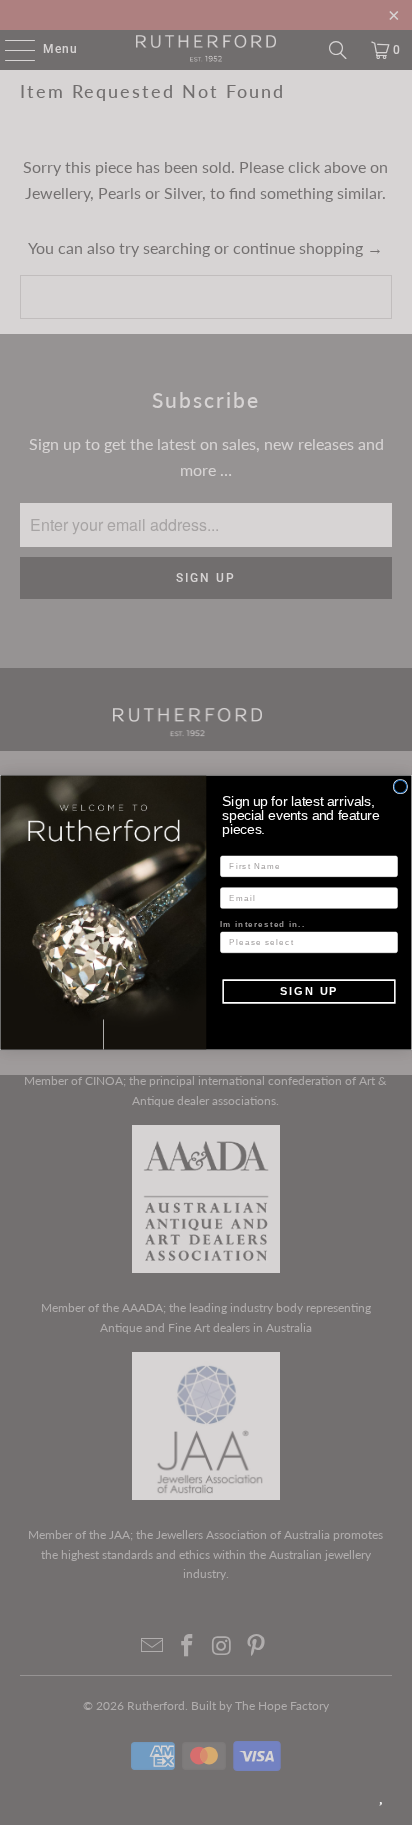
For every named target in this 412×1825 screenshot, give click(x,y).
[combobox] (305, 942)
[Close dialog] (400, 786)
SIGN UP (309, 991)
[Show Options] (387, 942)
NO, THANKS (309, 1019)
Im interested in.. (262, 923)
